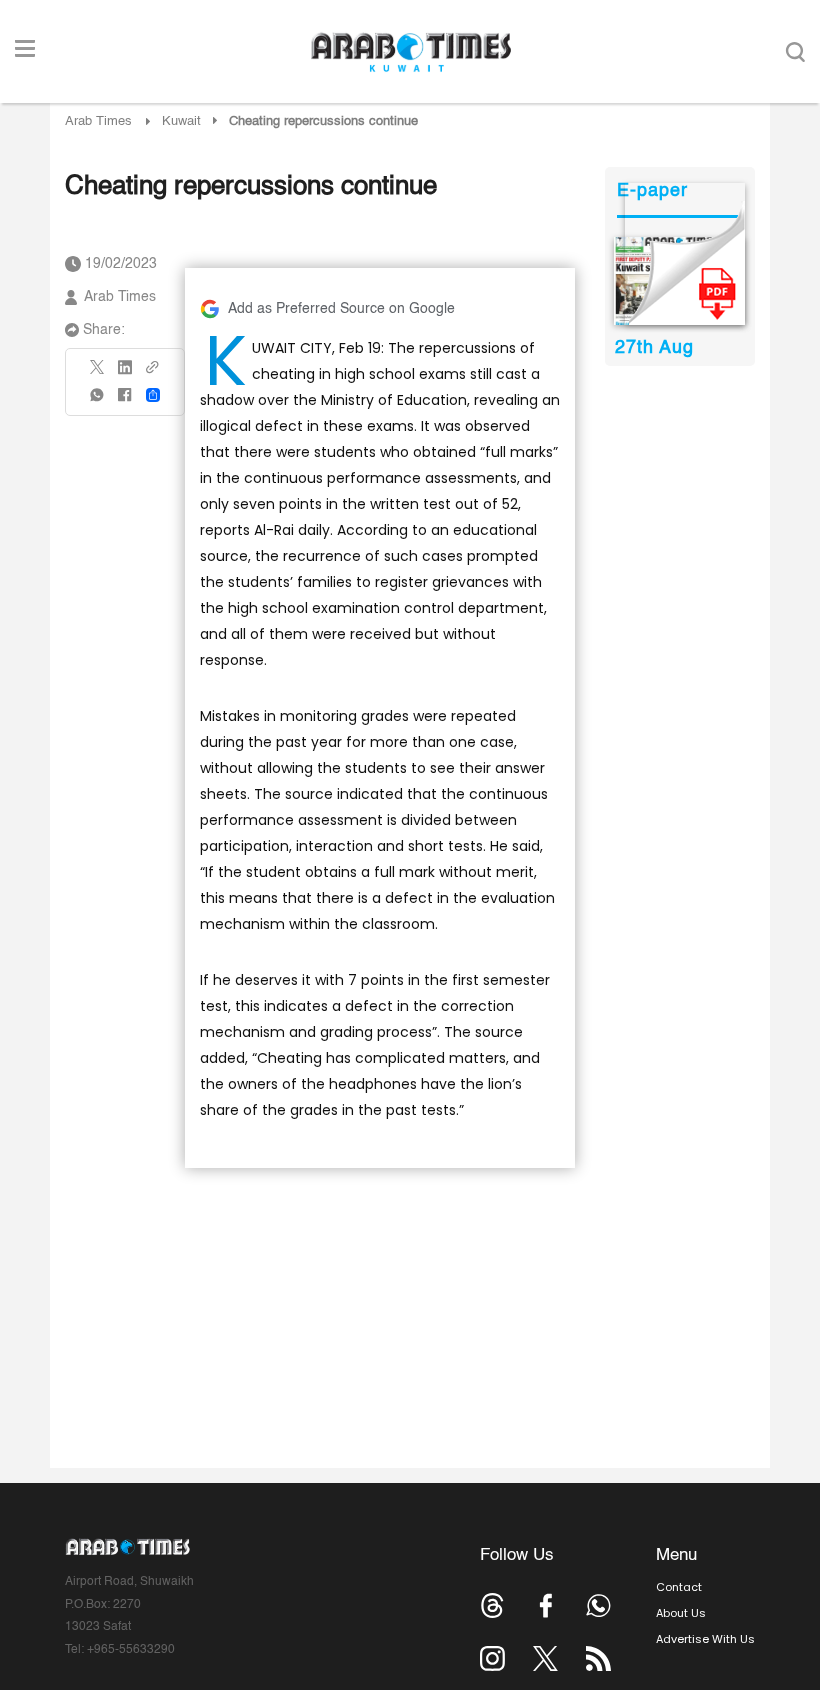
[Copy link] (153, 373)
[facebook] (125, 401)
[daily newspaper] (679, 281)
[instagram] (492, 1658)
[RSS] (598, 1658)
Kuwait (181, 121)
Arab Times (98, 121)
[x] (545, 1658)
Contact (679, 1587)
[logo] (410, 52)
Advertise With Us (705, 1639)
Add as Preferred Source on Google (341, 309)
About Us (681, 1613)
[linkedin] (125, 374)
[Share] (153, 395)
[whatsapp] (98, 401)
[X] (98, 373)
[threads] (492, 1605)
